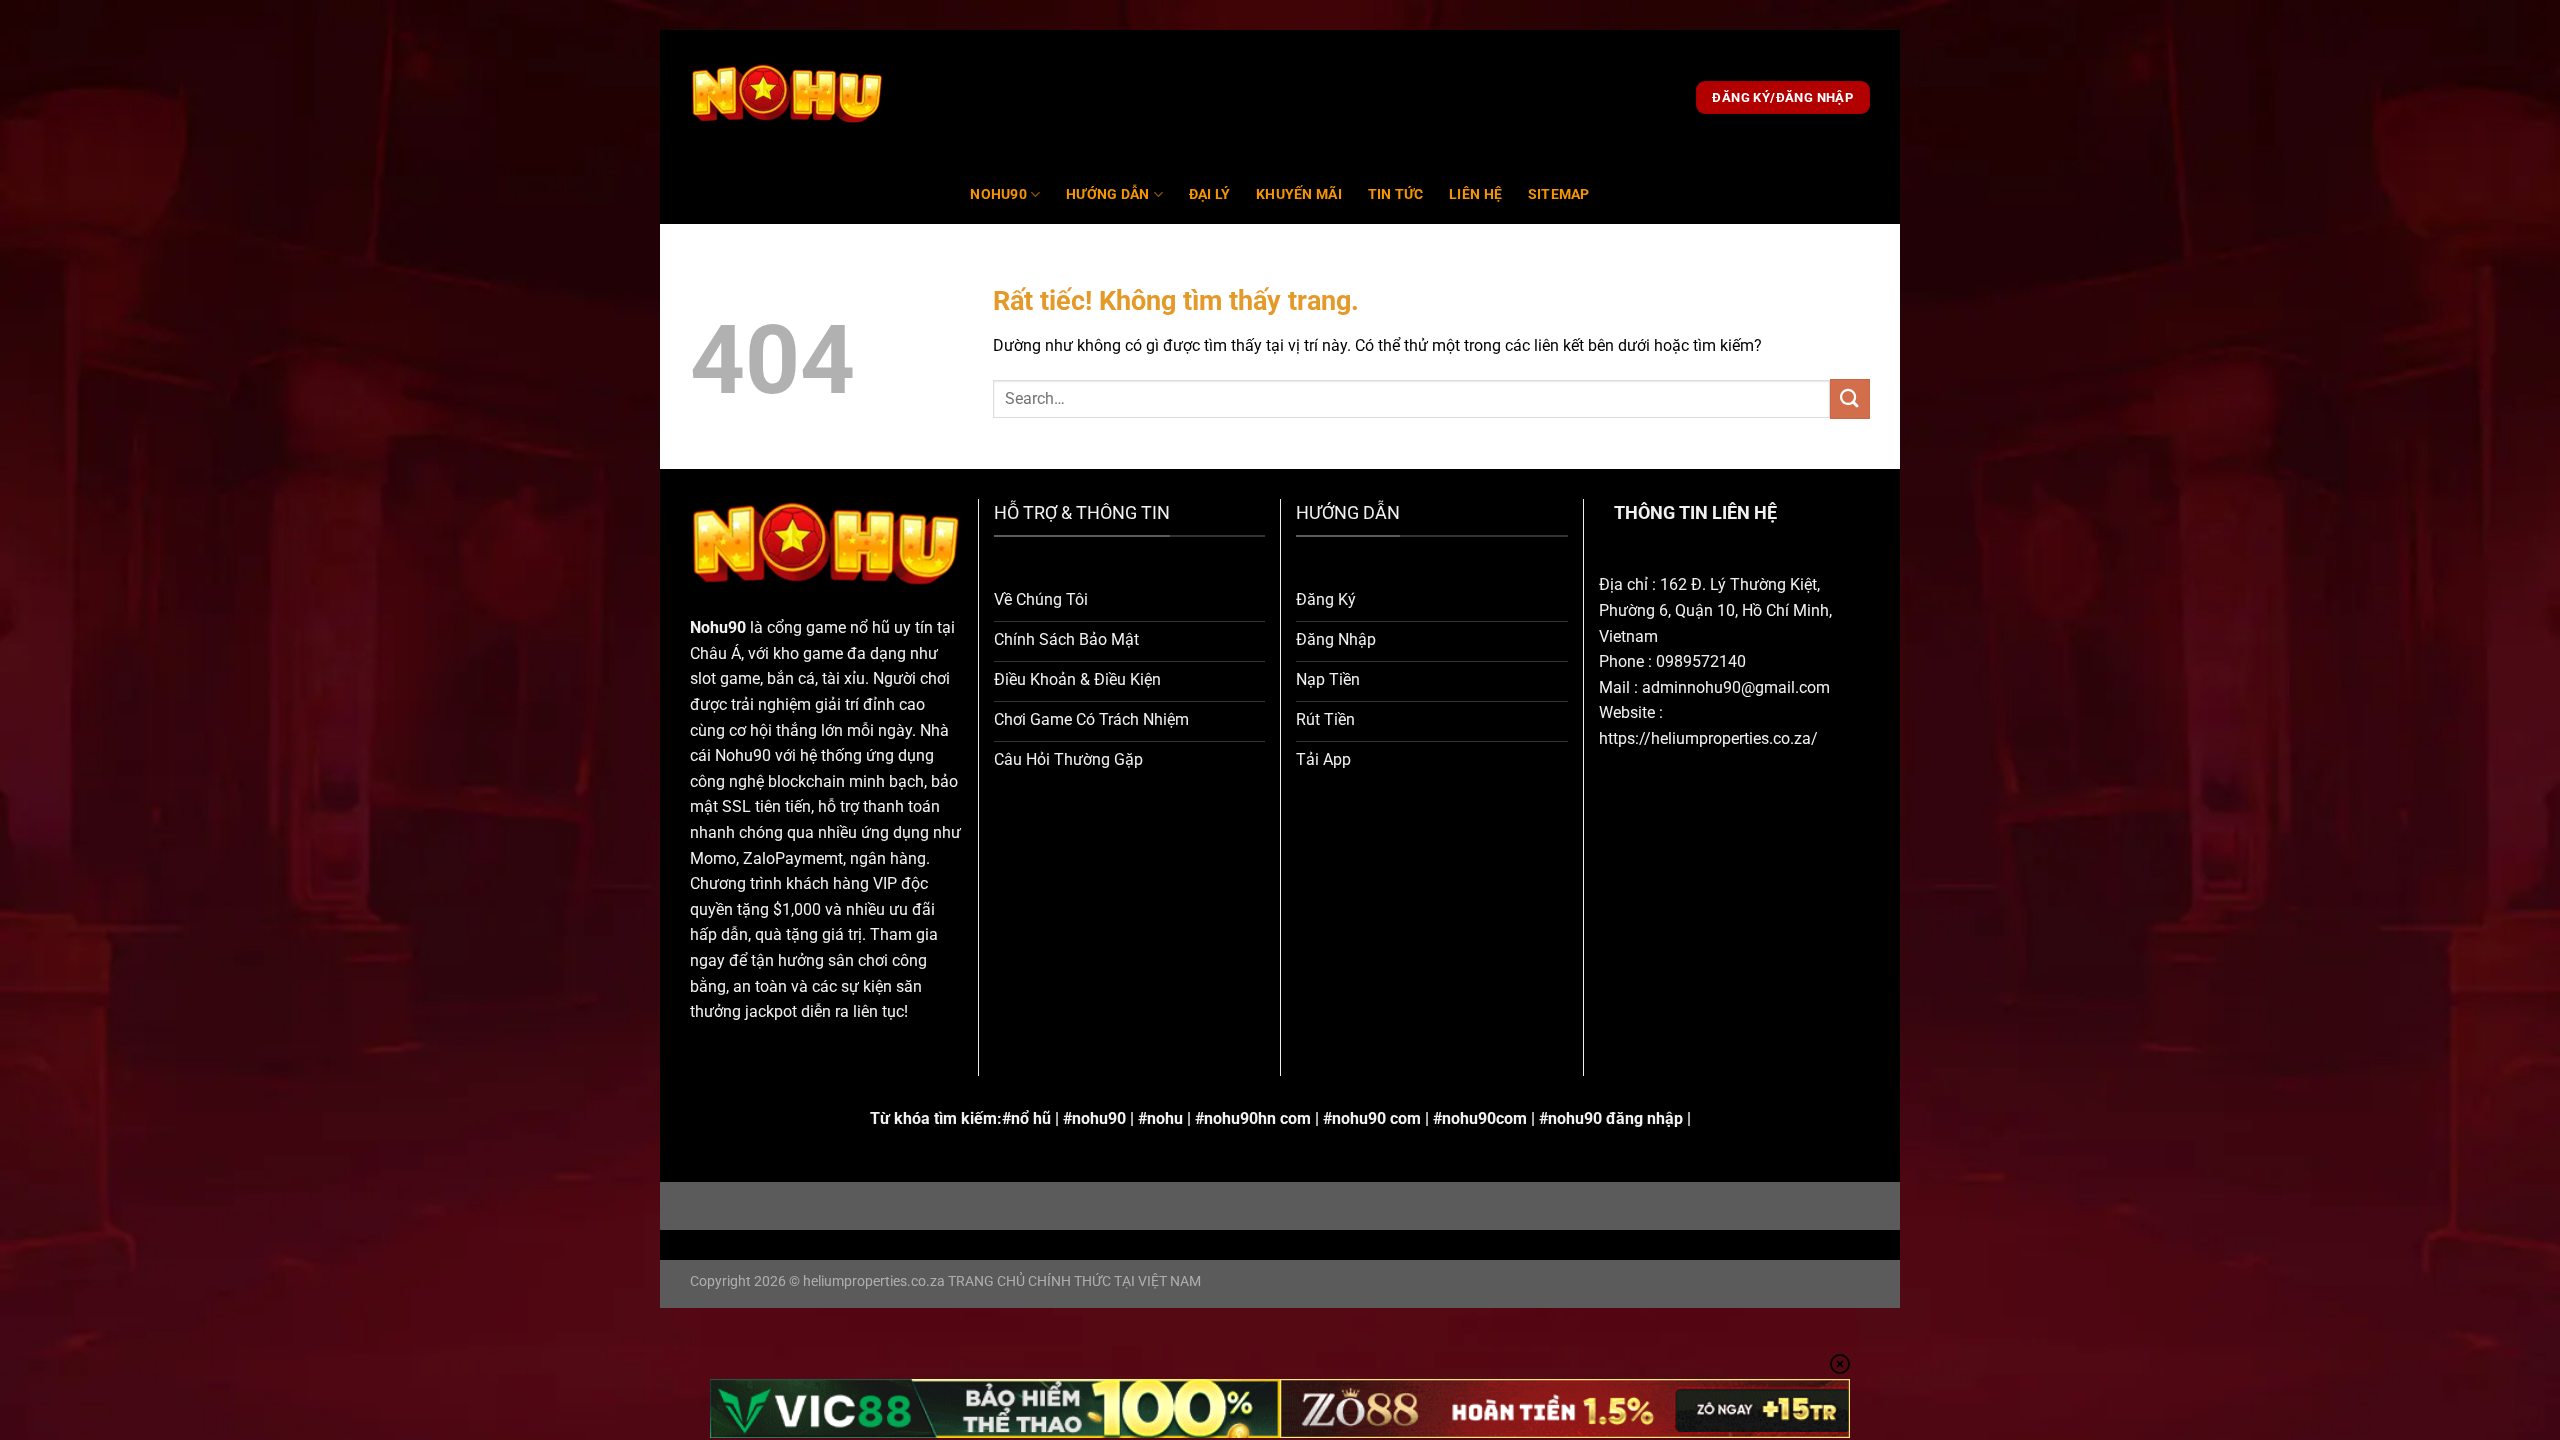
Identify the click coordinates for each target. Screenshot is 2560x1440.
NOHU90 (998, 194)
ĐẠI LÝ (1210, 194)
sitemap (1559, 194)
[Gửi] (1850, 398)
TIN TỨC (1396, 194)
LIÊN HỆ (1475, 194)
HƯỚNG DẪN (1108, 194)
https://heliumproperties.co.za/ (1708, 738)
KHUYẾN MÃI (1299, 194)
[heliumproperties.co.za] (787, 98)
